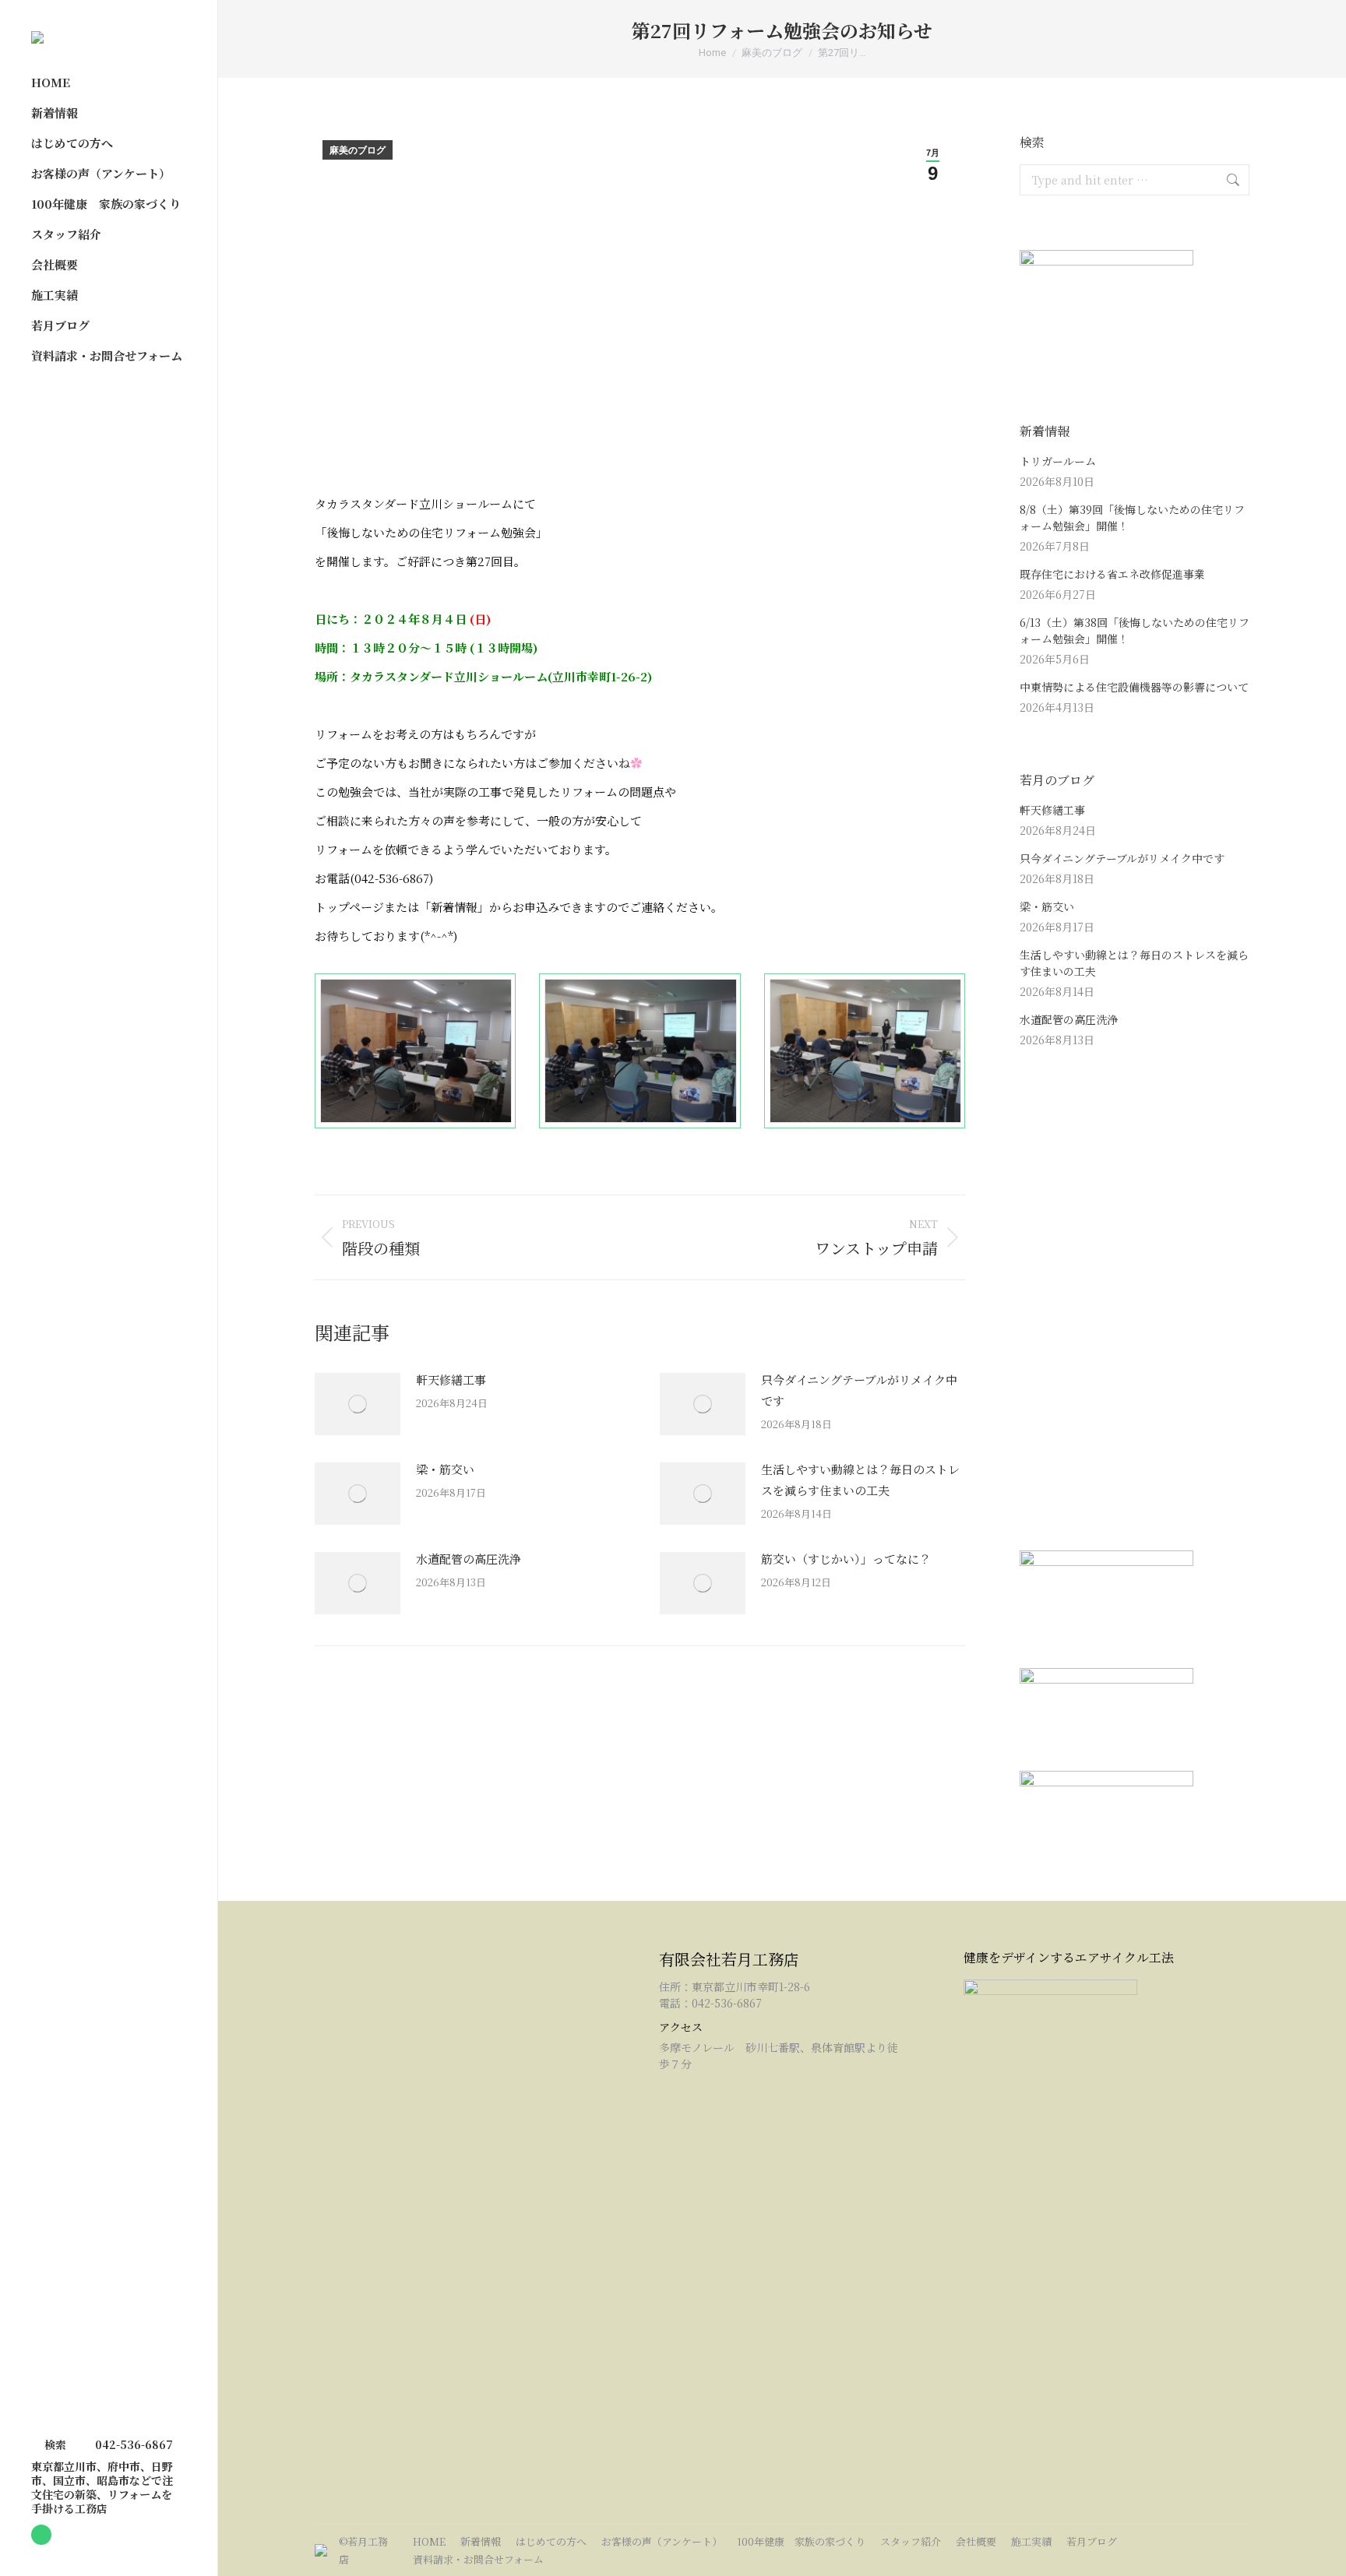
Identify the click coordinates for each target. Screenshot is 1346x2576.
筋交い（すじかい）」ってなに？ (846, 1559)
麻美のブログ (358, 150)
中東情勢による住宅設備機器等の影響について (1134, 687)
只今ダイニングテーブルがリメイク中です (859, 1390)
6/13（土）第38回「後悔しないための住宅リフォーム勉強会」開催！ (1135, 630)
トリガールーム (1058, 461)
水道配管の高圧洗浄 (469, 1559)
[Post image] (358, 1404)
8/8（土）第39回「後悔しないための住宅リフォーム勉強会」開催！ (1132, 517)
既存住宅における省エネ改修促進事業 (1112, 574)
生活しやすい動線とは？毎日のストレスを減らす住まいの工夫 (860, 1480)
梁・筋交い (445, 1469)
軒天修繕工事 (451, 1379)
